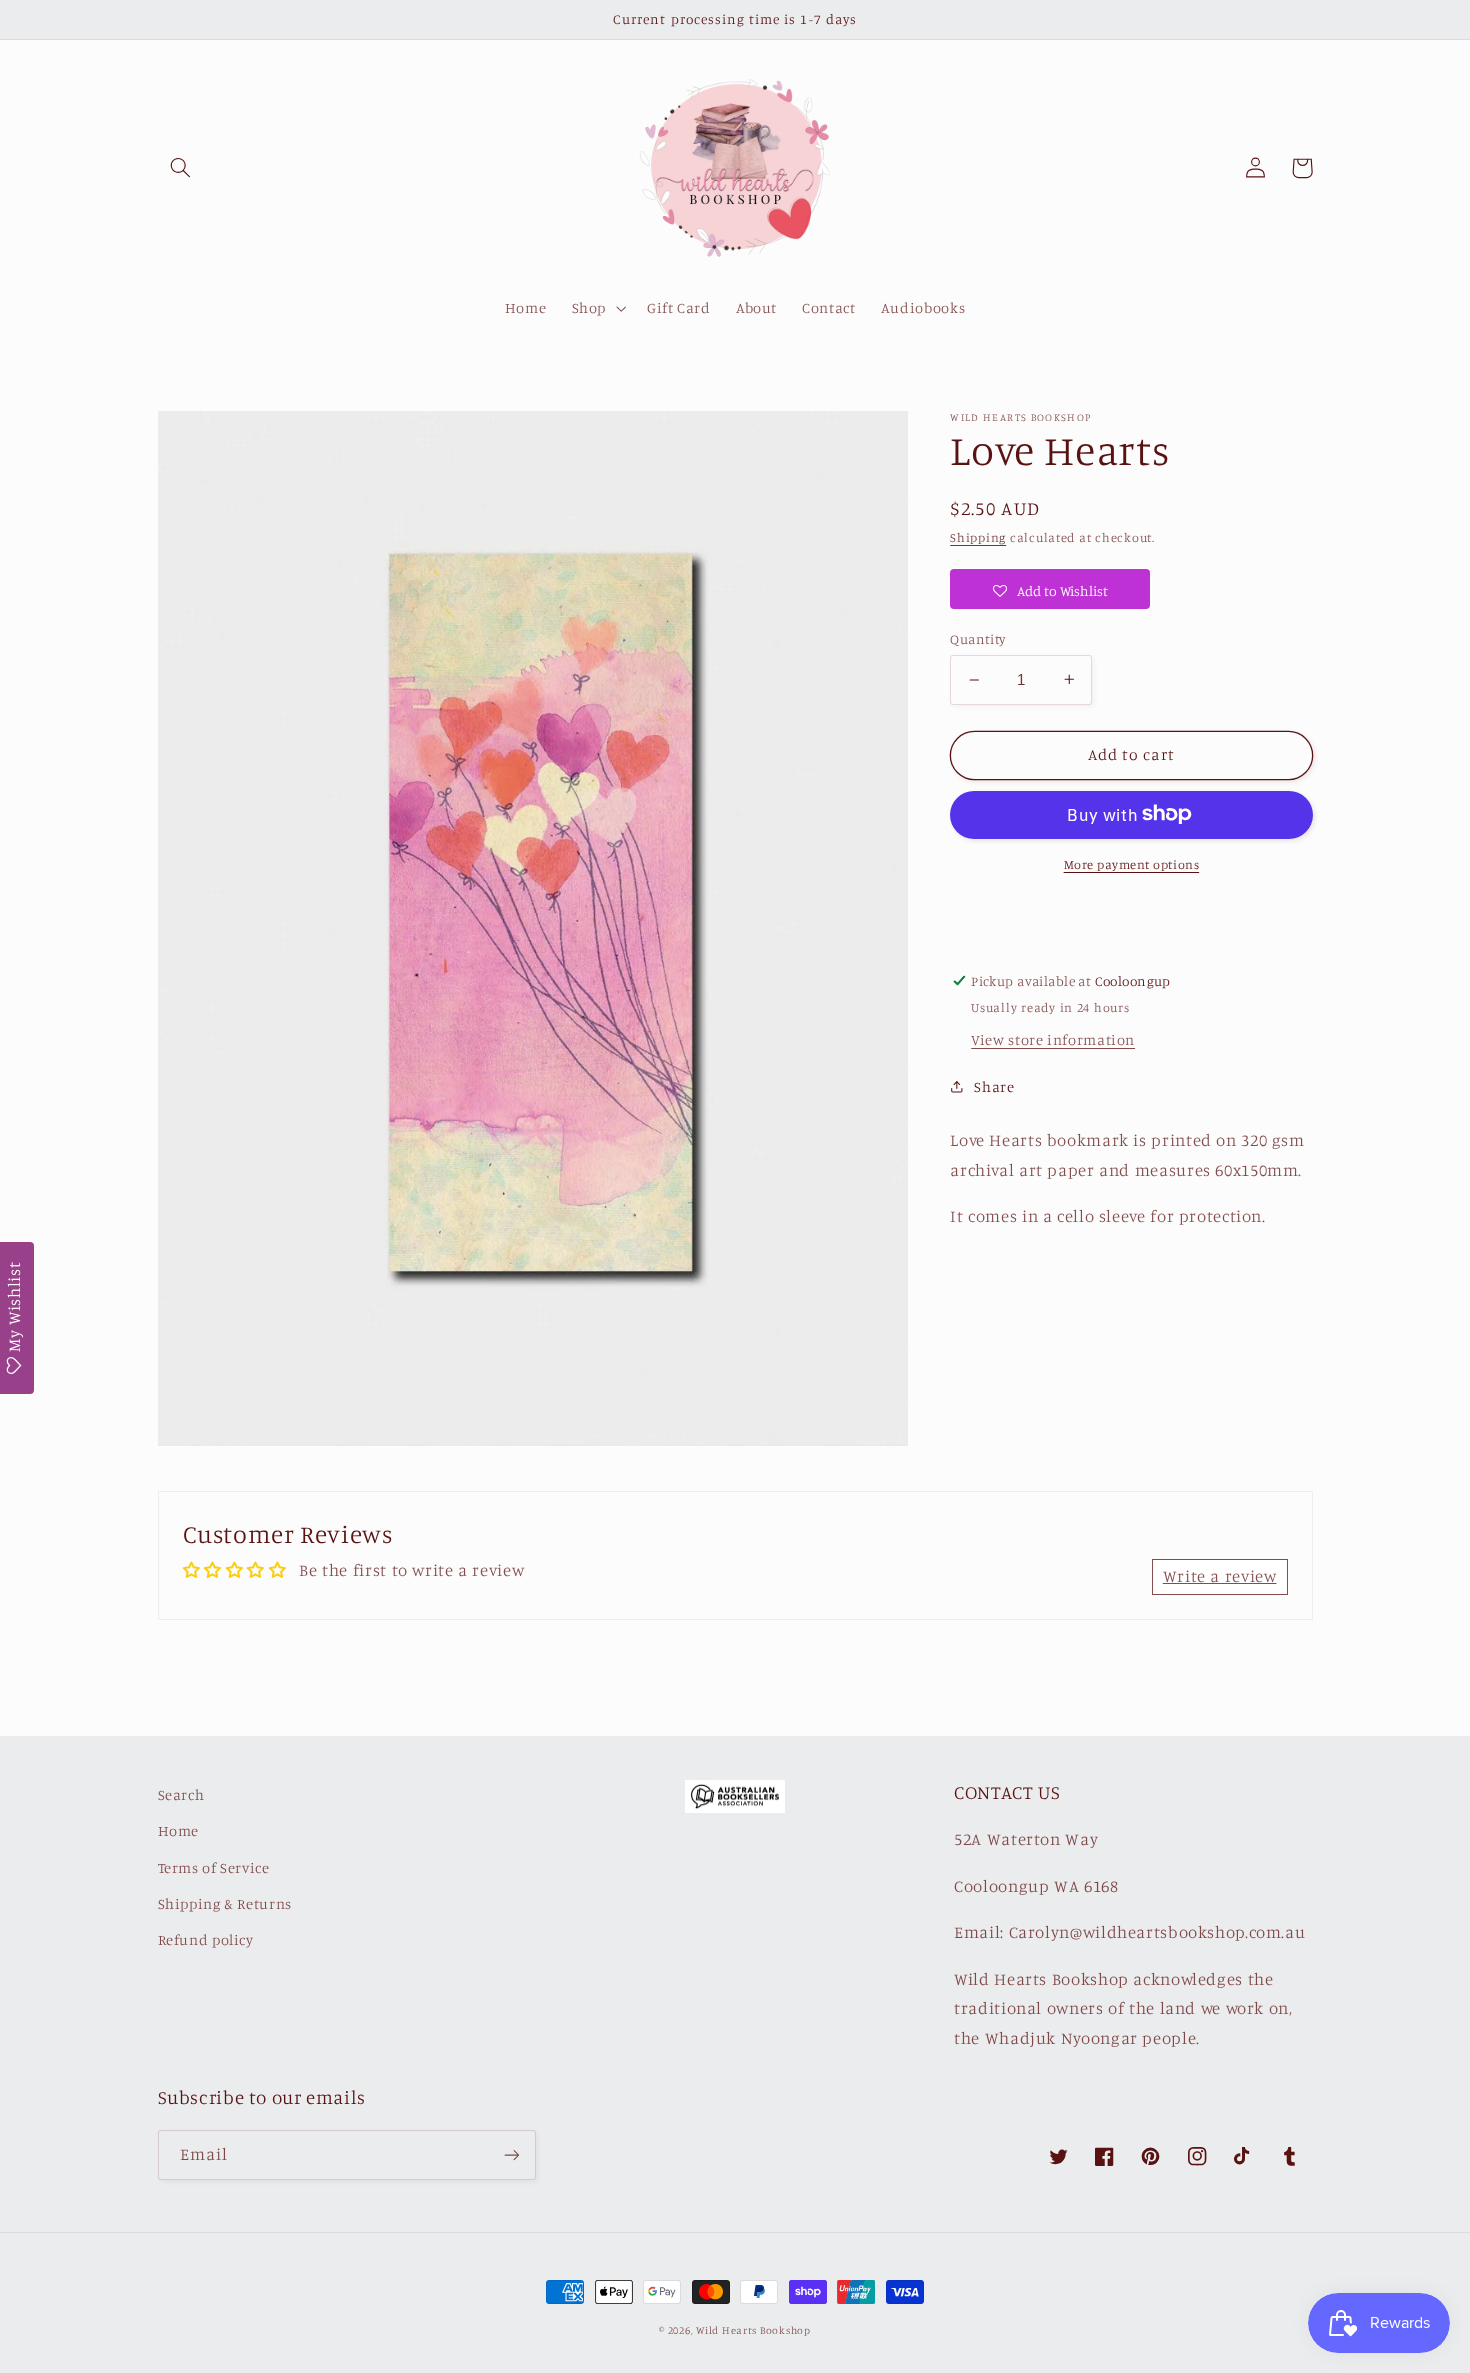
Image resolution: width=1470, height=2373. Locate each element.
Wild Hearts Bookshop (753, 2330)
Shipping (978, 537)
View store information (1053, 1039)
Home (179, 1830)
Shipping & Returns (225, 1903)
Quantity (977, 639)
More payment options (1132, 863)
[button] (181, 168)
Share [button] (994, 1086)
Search (181, 1794)
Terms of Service (214, 1867)
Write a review (1220, 1576)
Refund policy (206, 1939)
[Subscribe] (511, 2154)
